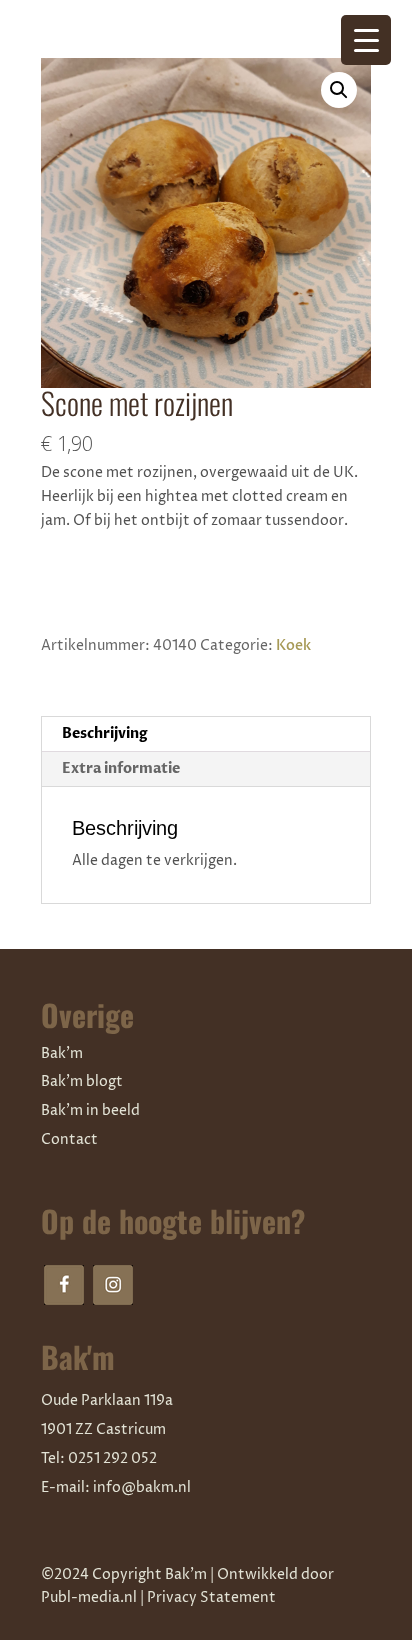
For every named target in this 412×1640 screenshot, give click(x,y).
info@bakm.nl (142, 1487)
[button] (339, 90)
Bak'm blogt (82, 1081)
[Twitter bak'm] (113, 1285)
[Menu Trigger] (366, 40)
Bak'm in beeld (90, 1110)
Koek (293, 645)
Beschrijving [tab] (105, 733)
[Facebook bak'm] (64, 1285)
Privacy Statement (211, 1597)
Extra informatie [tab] (121, 768)
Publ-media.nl (89, 1597)
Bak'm (62, 1053)
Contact (69, 1139)
